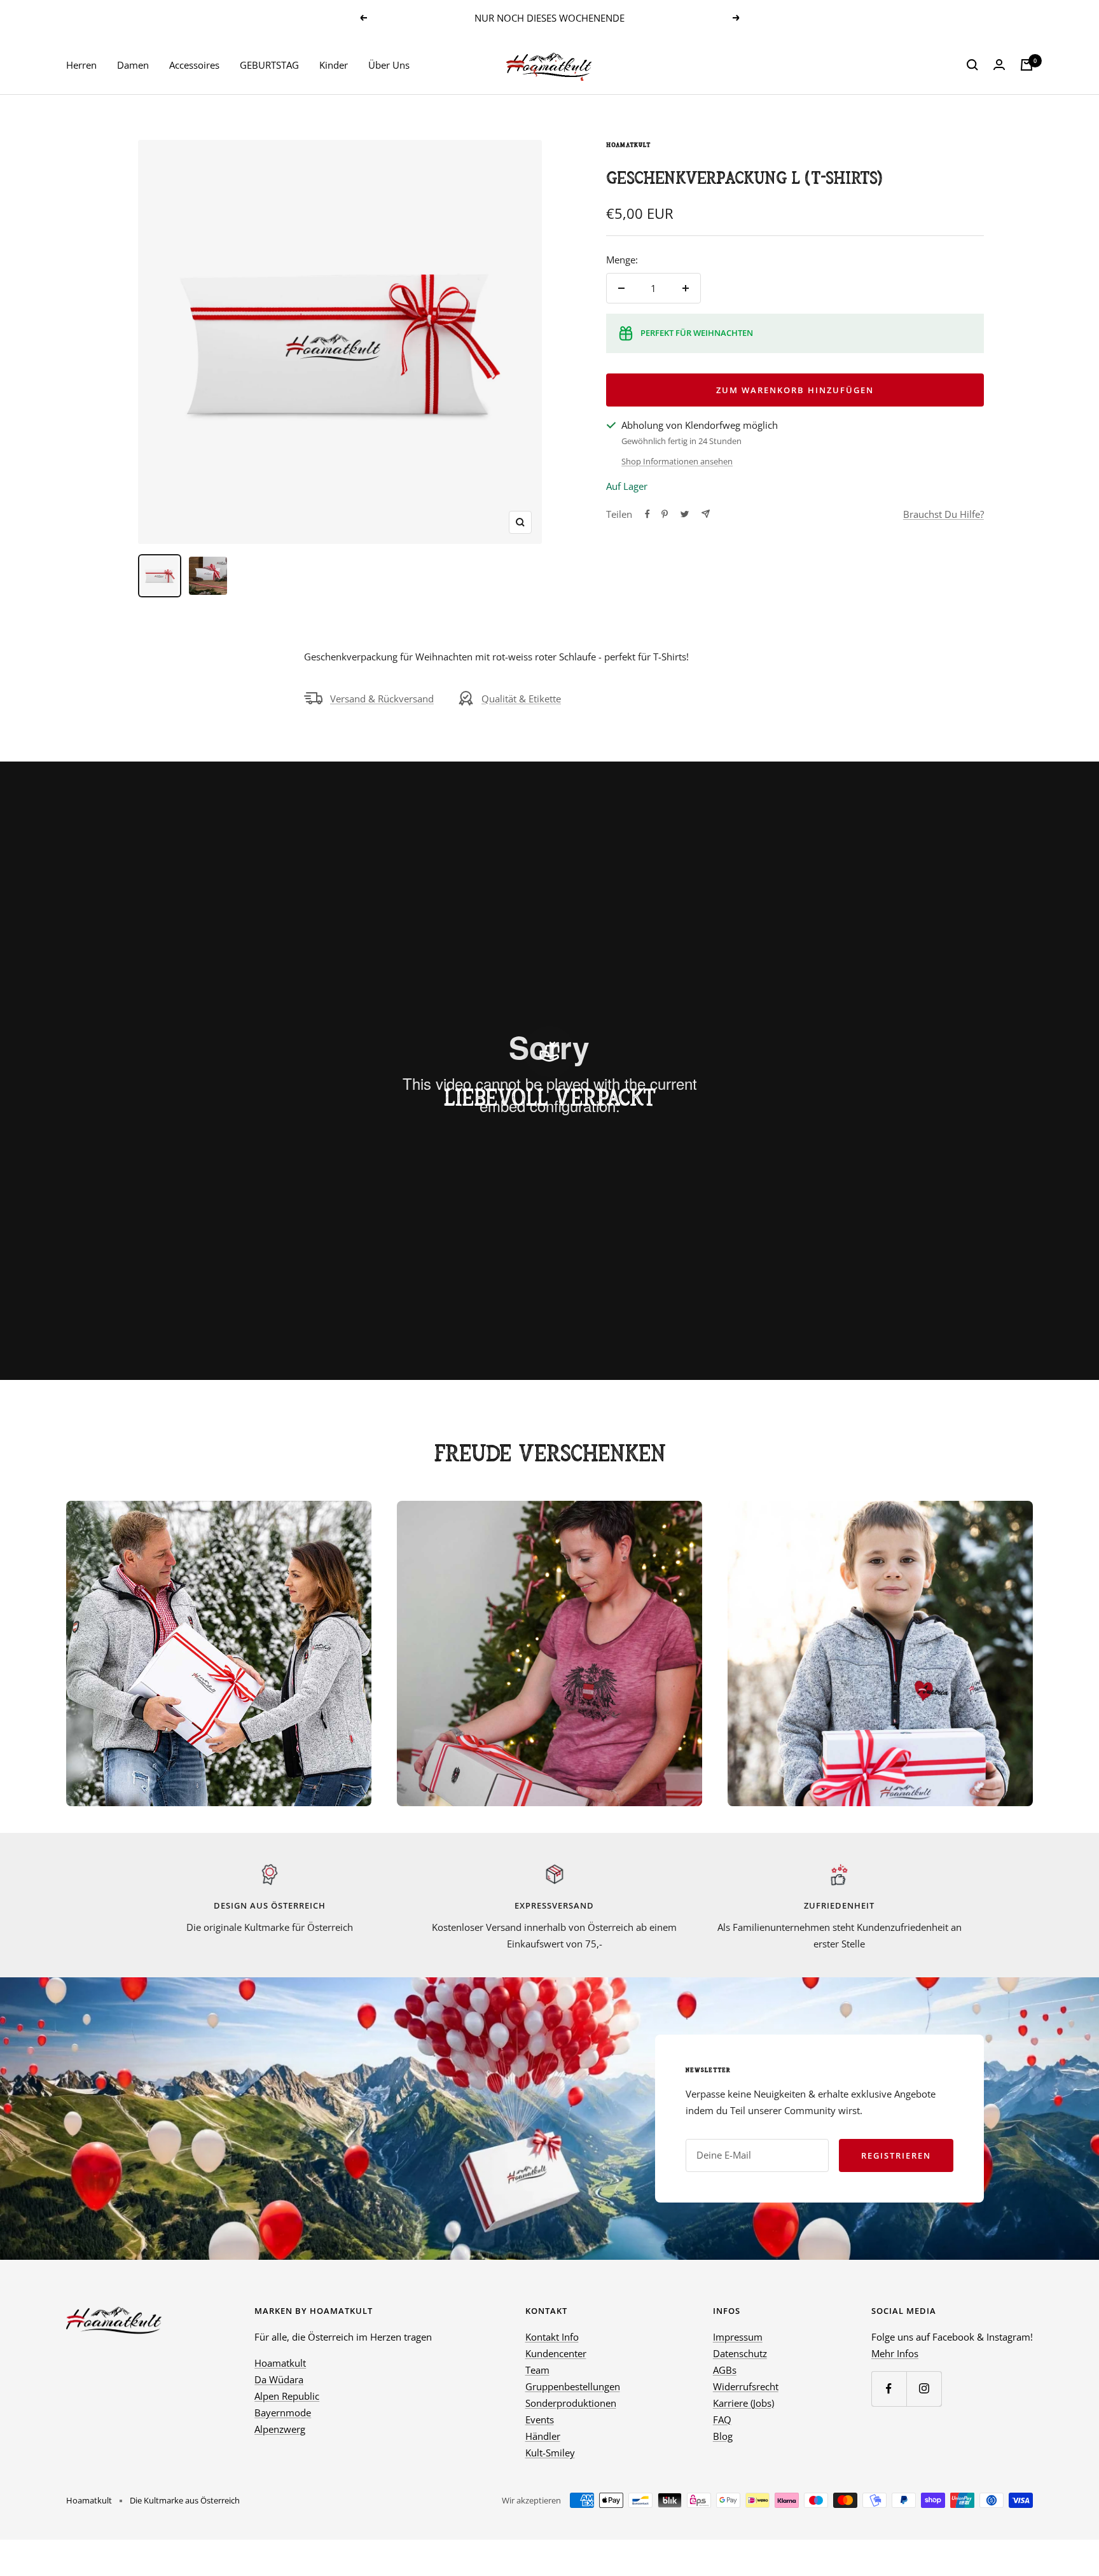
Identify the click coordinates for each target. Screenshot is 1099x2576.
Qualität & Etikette (521, 699)
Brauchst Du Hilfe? (943, 514)
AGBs (725, 2370)
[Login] (999, 65)
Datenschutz (740, 2353)
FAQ (722, 2419)
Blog (723, 2436)
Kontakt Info (552, 2337)
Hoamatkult (628, 145)
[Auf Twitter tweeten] (685, 514)
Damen (133, 65)
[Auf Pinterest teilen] (665, 514)
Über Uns (389, 65)
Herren (81, 65)
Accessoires (194, 65)
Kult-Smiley (550, 2453)
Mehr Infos (895, 2353)
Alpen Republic (287, 2396)
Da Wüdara (279, 2379)
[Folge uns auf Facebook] (889, 2389)
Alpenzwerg (280, 2429)
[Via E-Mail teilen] (706, 514)
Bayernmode (283, 2412)
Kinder (334, 65)
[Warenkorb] (1026, 65)
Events (540, 2419)
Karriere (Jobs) (743, 2403)
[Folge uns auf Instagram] (924, 2389)
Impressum (738, 2337)
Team (537, 2370)
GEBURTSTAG (269, 65)
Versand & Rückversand (382, 699)
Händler (543, 2436)
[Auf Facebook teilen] (647, 514)
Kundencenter (556, 2353)
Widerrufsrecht (746, 2386)
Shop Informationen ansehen (677, 461)
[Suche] (972, 65)
